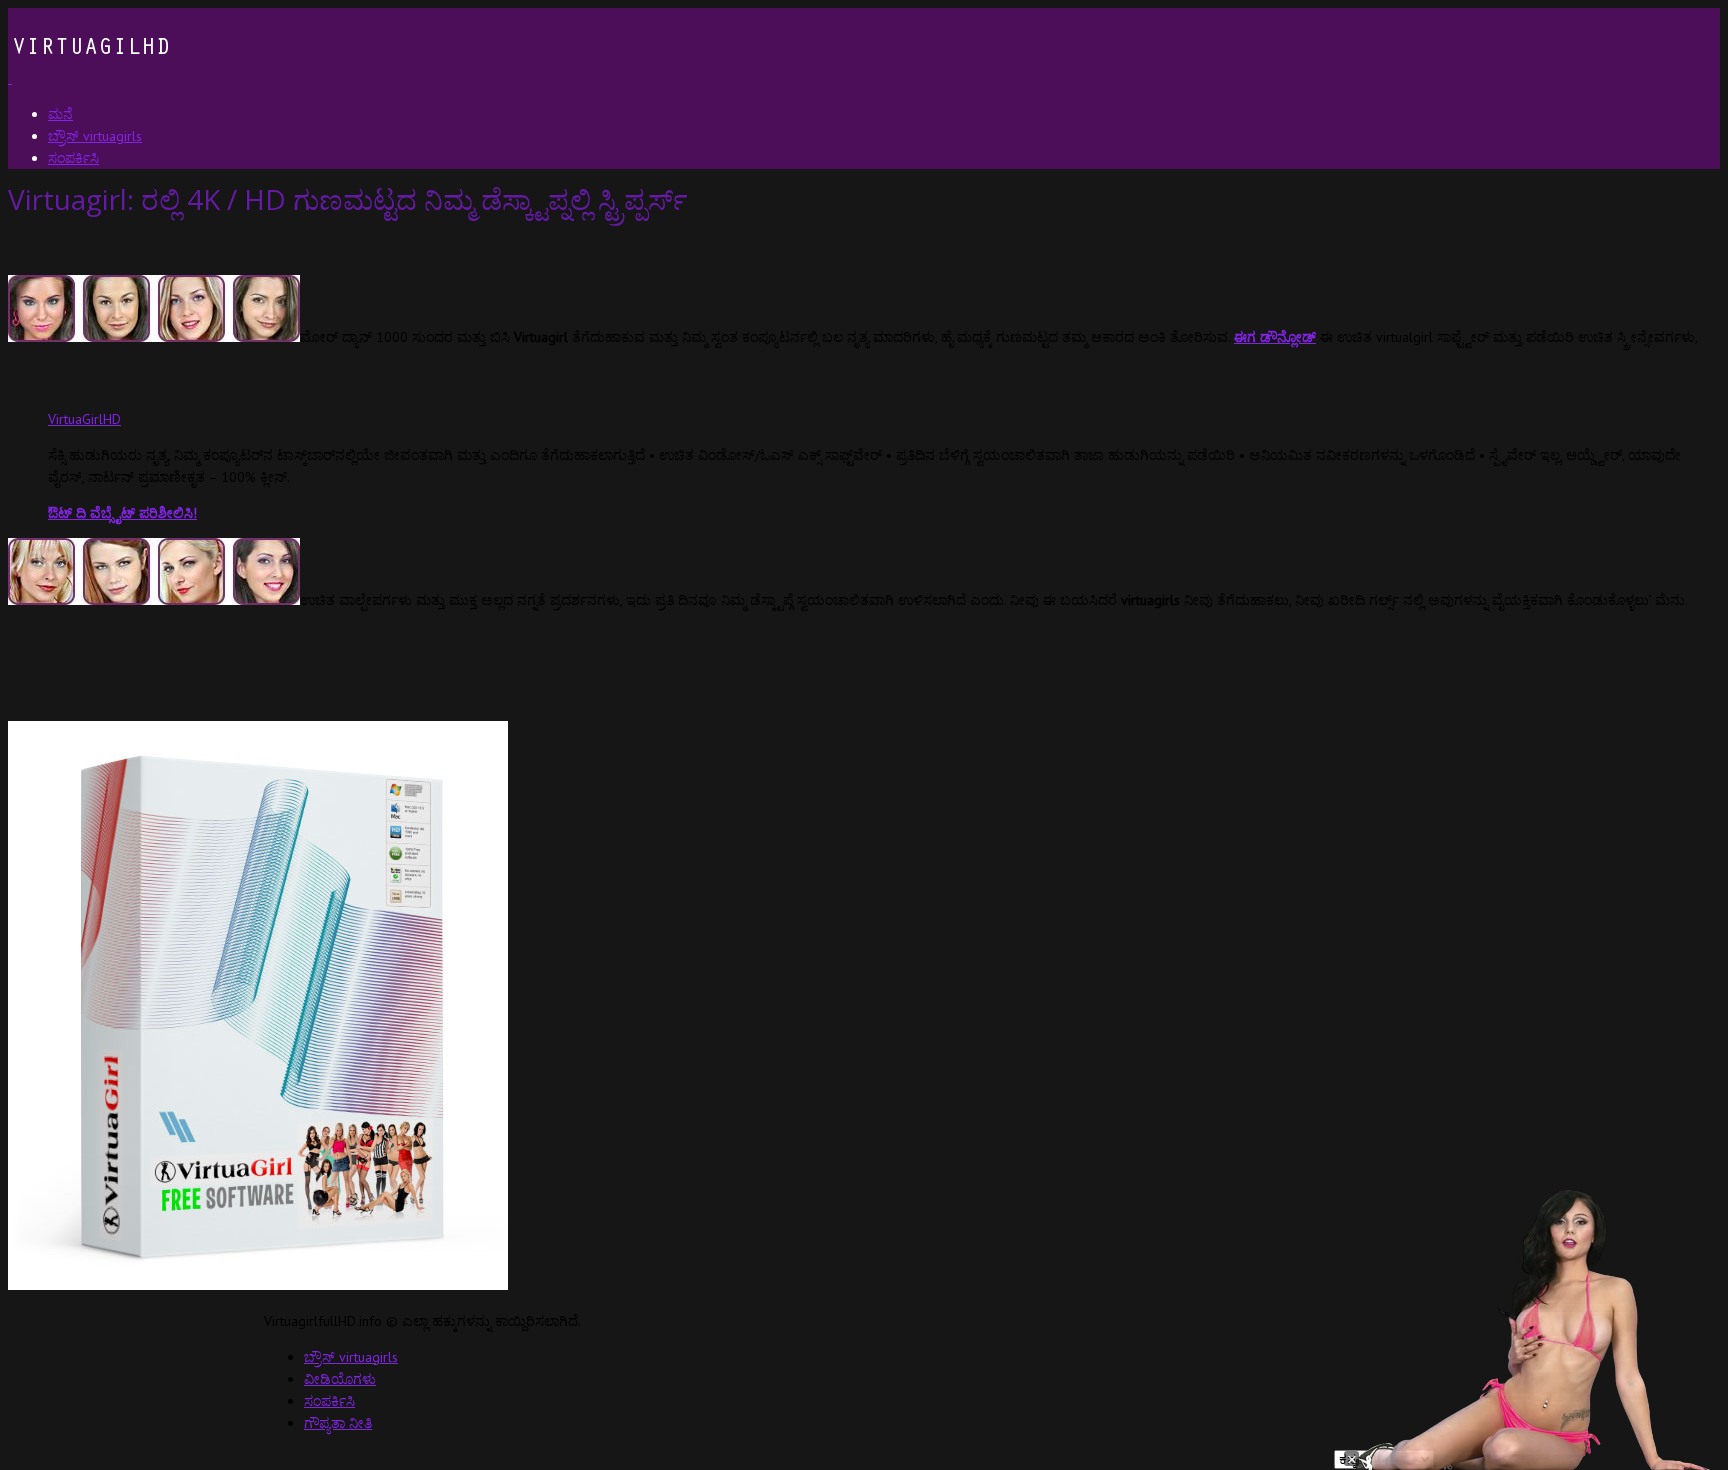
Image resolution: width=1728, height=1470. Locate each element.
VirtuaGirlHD (84, 419)
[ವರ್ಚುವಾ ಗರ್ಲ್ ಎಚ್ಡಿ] (89, 78)
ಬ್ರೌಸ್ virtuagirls (351, 1357)
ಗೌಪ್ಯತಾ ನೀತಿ (338, 1423)
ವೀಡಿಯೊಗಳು (340, 1379)
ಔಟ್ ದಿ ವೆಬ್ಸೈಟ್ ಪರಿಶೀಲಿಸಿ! (122, 513)
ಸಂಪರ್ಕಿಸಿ (329, 1401)
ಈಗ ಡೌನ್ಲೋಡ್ (1275, 337)
